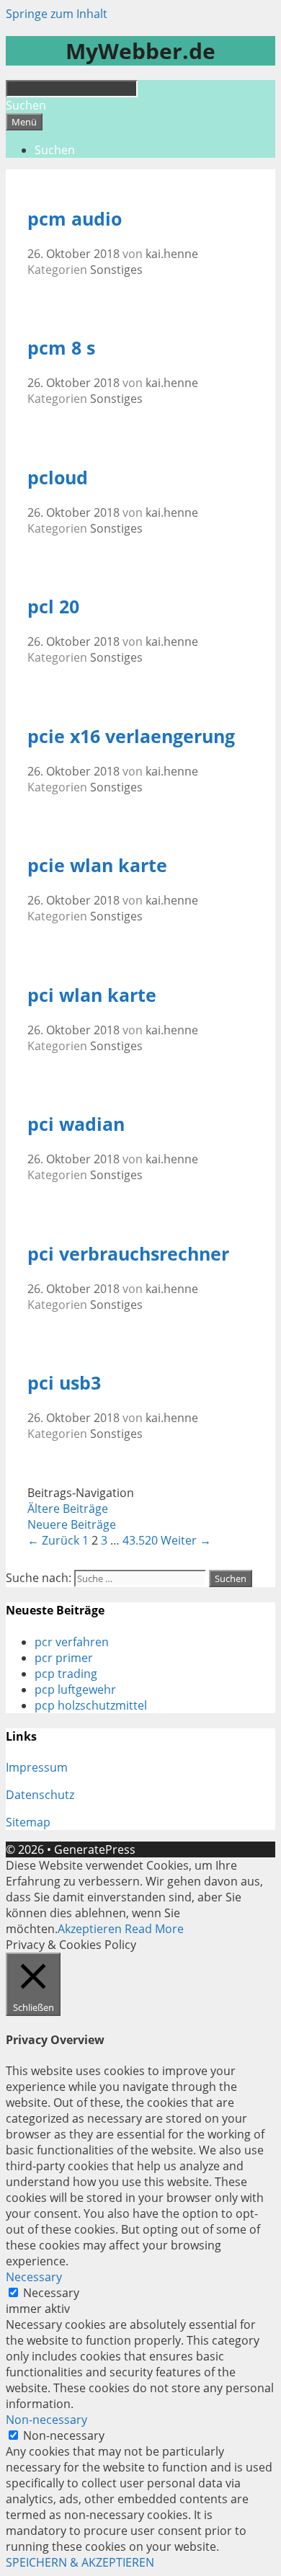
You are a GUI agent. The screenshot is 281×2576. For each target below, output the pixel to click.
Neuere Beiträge (72, 1524)
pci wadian (76, 1124)
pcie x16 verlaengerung (131, 736)
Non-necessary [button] (46, 2420)
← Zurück (53, 1540)
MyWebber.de (140, 51)
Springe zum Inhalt (57, 14)
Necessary (51, 2293)
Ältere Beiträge (68, 1509)
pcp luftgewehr (75, 1689)
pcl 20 (53, 606)
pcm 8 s (61, 347)
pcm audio (75, 218)
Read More (154, 1929)
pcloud (58, 477)
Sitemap (28, 1822)
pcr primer (64, 1658)
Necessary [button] (34, 2277)
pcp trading (66, 1674)
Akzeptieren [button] (90, 1929)
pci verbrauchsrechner (128, 1253)
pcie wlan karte (97, 865)
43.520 (140, 1540)
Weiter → (186, 1540)
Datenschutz (40, 1795)
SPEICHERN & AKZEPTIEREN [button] (80, 2562)
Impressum (37, 1767)
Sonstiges (116, 270)
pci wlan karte (92, 995)
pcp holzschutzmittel (91, 1705)
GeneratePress (95, 1849)
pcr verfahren (72, 1642)
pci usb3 (64, 1382)
